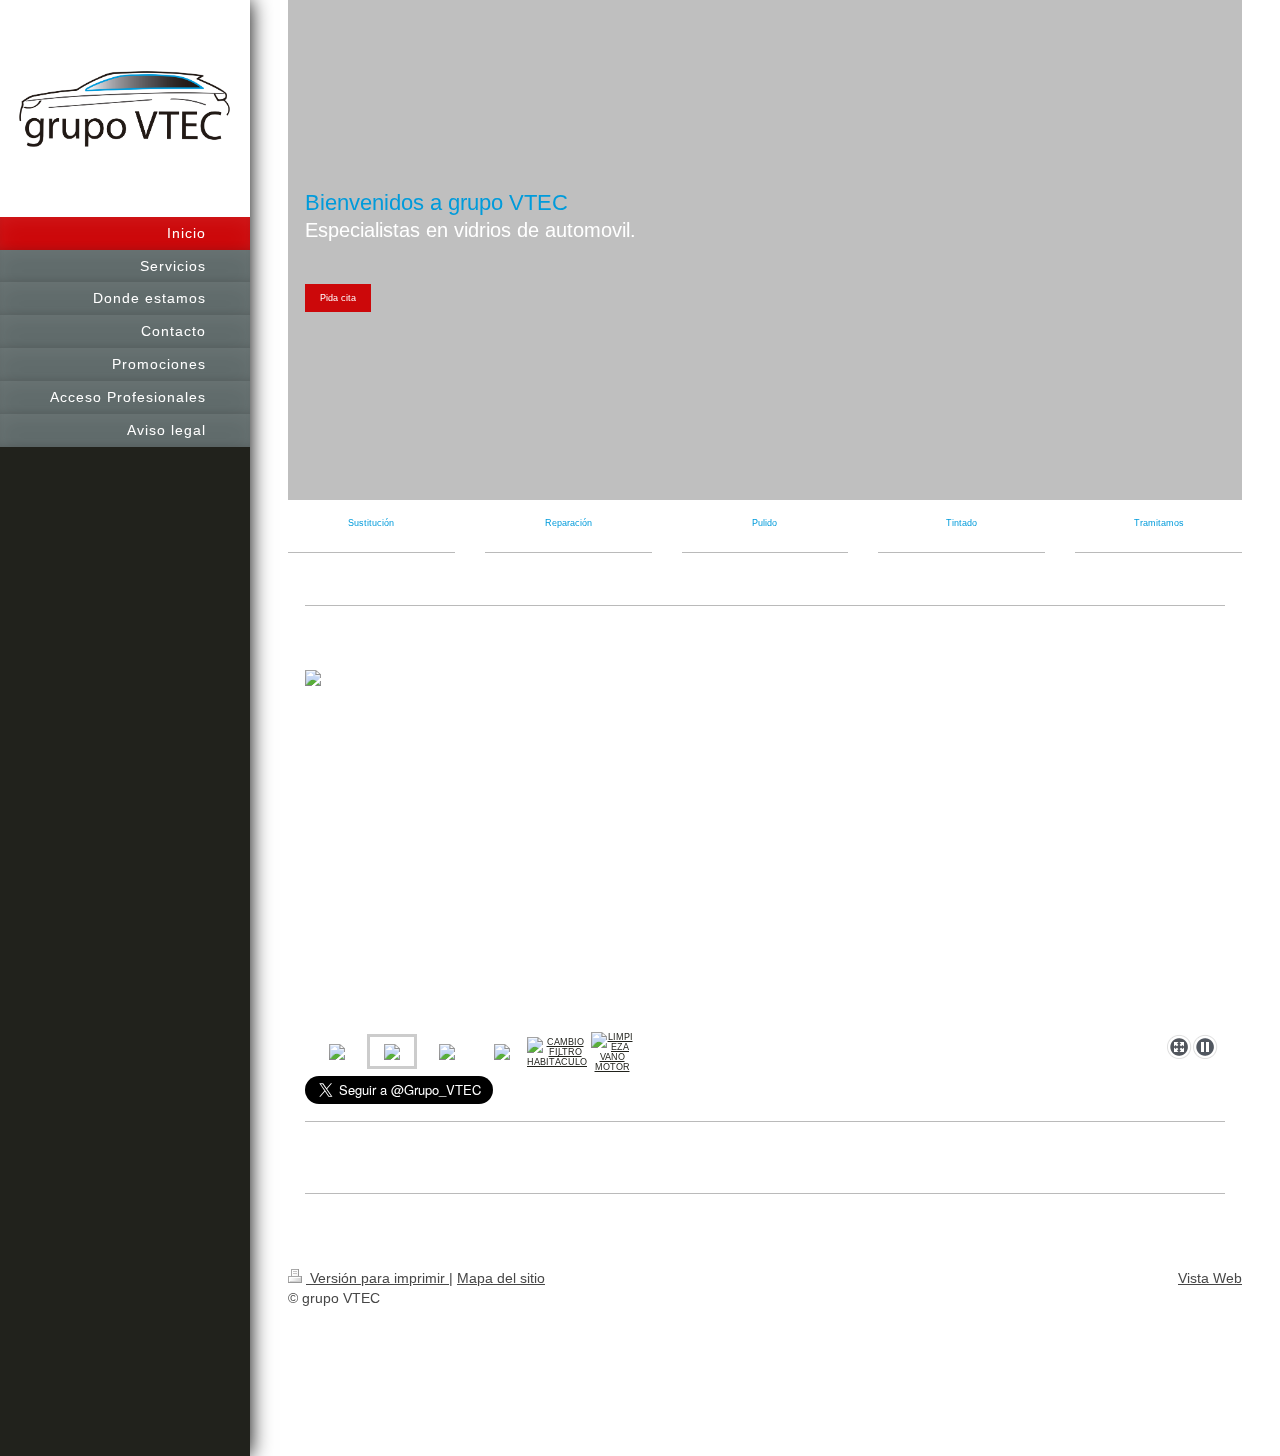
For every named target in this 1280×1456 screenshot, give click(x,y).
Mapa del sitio (501, 1278)
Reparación (568, 523)
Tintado (961, 523)
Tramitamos (1159, 523)
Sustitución (371, 523)
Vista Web (1210, 1278)
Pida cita (338, 298)
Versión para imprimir (377, 1278)
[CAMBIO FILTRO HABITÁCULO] (557, 1052)
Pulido (764, 523)
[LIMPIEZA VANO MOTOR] (612, 1052)
